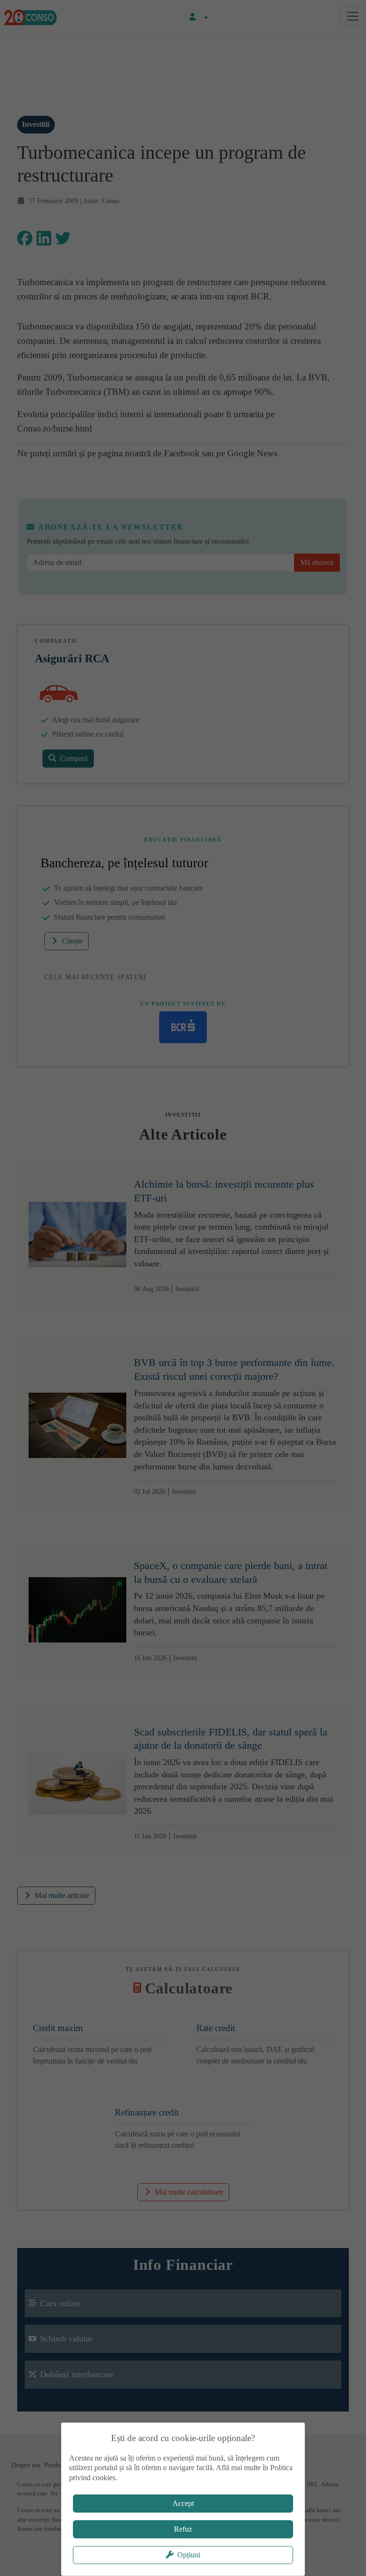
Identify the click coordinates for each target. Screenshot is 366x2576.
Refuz (183, 2529)
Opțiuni (189, 2555)
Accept (183, 2503)
